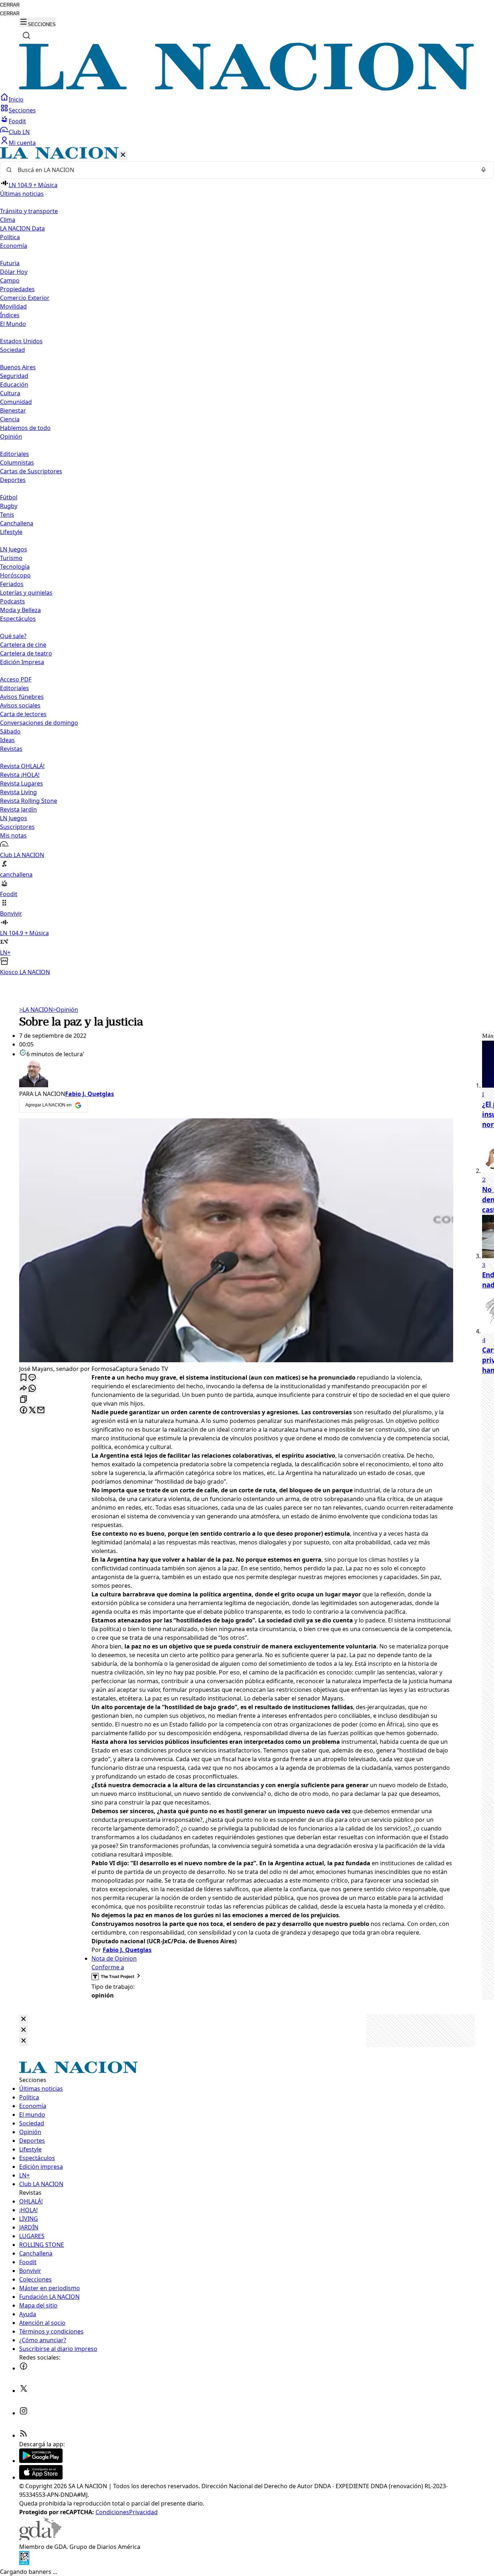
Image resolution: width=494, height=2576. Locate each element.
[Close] (24, 2019)
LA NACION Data (22, 228)
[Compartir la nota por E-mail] (41, 1410)
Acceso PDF (16, 679)
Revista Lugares (22, 783)
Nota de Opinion (114, 1958)
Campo (10, 280)
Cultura (10, 393)
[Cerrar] (123, 155)
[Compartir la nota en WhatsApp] (32, 1389)
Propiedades (17, 289)
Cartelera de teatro (26, 653)
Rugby (9, 506)
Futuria (10, 263)
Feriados (12, 584)
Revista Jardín (18, 809)
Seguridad (14, 376)
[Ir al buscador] (26, 35)
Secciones (22, 110)
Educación (14, 384)
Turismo (11, 558)
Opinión (65, 1010)
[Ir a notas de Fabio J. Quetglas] (236, 1074)
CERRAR (10, 5)
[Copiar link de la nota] (24, 1400)
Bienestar (13, 410)
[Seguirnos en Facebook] (24, 2368)
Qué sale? (13, 636)
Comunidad (16, 402)
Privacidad (143, 2512)
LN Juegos (14, 549)
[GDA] (40, 2538)
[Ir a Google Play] (41, 2461)
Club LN (19, 132)
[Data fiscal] (24, 2563)
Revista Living (18, 792)
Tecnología (15, 567)
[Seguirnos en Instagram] (24, 2413)
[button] (247, 562)
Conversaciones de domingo (39, 723)
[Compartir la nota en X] (32, 1410)
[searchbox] (244, 170)
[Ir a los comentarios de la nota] (32, 1378)
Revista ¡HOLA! (20, 775)
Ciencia (10, 419)
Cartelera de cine (23, 645)
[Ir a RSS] (24, 2435)
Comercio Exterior (25, 298)
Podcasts (12, 601)
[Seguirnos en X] (24, 2391)
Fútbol (9, 497)
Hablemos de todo (25, 428)
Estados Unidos (21, 341)
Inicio (16, 99)
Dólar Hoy (14, 272)
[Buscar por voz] (484, 170)
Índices (10, 315)
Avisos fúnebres (22, 697)
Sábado (10, 731)
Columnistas (17, 463)
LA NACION (36, 1010)
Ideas (7, 740)
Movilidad (13, 306)
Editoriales (14, 454)
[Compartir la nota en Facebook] (24, 1410)
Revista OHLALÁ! (22, 766)
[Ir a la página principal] (247, 89)
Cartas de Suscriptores (31, 471)
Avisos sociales (20, 705)
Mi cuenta (22, 143)
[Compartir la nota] (24, 1389)
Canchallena (17, 523)
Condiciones (112, 2512)
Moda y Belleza (20, 610)
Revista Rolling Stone (29, 801)
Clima (8, 220)
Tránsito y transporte (29, 211)
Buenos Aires (18, 367)
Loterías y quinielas (26, 593)
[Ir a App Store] (41, 2477)
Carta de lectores (23, 714)
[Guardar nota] (24, 1378)
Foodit (17, 121)
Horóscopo (15, 575)
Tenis (7, 515)
